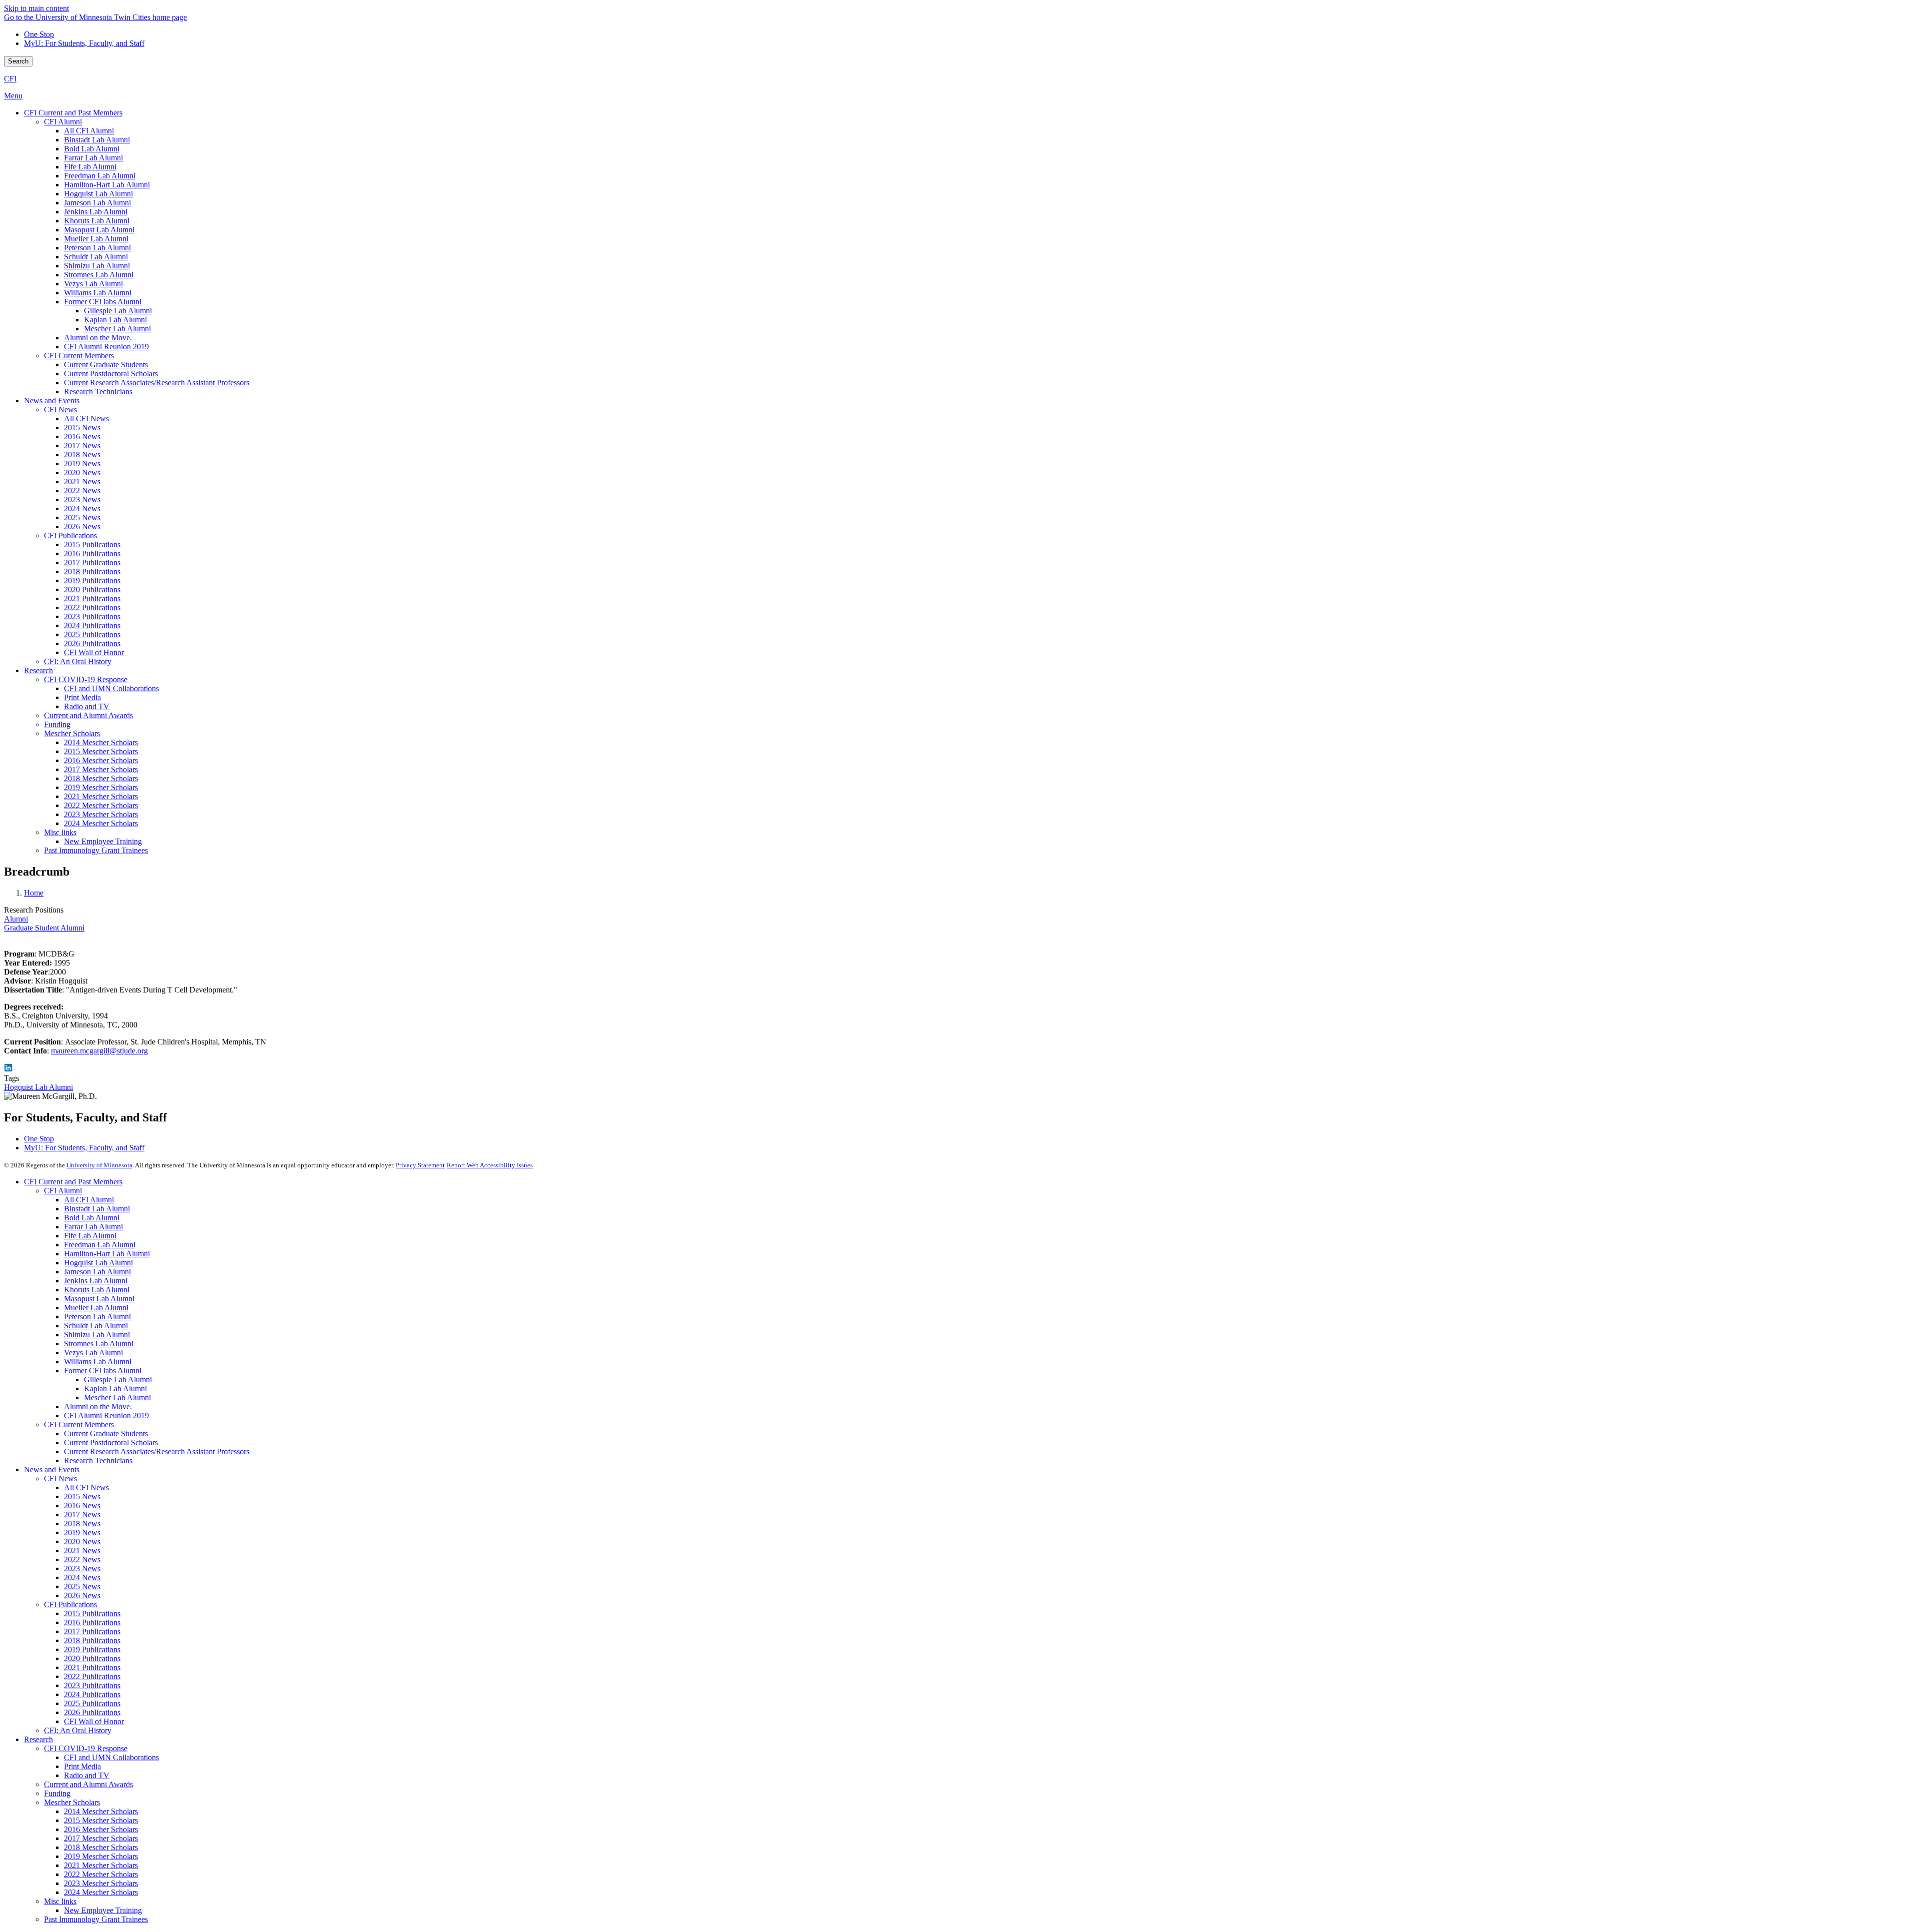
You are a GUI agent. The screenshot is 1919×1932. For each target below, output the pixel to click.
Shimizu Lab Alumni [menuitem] (97, 266)
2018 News (82, 1523)
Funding (57, 1793)
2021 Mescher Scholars (101, 1865)
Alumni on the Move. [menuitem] (98, 338)
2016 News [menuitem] (82, 437)
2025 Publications (92, 1703)
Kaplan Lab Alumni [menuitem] (115, 320)
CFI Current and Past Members (73, 1182)
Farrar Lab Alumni (93, 1227)
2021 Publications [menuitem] (92, 598)
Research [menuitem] (38, 670)
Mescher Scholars (72, 1802)
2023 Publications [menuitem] (92, 616)
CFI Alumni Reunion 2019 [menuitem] (106, 347)
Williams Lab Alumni (98, 1362)
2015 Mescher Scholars (101, 1820)
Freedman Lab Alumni (100, 1245)
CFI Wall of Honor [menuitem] (94, 652)
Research (38, 1739)
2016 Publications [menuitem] (92, 553)
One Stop (39, 34)
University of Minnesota (99, 1165)
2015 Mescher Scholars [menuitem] (101, 751)
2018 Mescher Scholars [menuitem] (101, 778)
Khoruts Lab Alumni (97, 1290)
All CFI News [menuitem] (86, 419)
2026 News (82, 1595)
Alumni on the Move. (98, 1407)
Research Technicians (98, 1460)
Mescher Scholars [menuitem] (72, 733)
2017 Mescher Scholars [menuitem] (101, 769)
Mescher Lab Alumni (117, 1398)
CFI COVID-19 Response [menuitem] (86, 679)
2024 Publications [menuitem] (92, 625)
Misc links (60, 1901)
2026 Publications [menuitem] (92, 643)
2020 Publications (92, 1658)
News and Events (52, 1469)
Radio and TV (87, 1775)
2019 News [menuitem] (82, 464)
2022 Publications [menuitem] (92, 607)
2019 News (82, 1532)
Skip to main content (36, 8)
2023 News (82, 1568)
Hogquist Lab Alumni (38, 1087)
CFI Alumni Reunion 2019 (106, 1416)
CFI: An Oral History (78, 1730)
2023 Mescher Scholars (101, 1883)
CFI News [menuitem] (60, 410)
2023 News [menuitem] (82, 499)
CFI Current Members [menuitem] (79, 356)
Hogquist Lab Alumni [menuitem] (98, 194)
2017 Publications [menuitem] (92, 562)
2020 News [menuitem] (82, 473)
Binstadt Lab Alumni (97, 1209)
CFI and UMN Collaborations (111, 1757)
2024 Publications (92, 1694)
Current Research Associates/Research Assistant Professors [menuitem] (157, 383)
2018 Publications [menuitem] (92, 571)
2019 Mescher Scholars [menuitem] (101, 787)
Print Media (82, 1766)
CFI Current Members (79, 1425)
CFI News (60, 1478)
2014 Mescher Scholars (101, 1811)
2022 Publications (92, 1676)
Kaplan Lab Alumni (115, 1389)
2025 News (82, 1586)
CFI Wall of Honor (94, 1721)
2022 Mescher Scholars (101, 1874)
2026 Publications (92, 1712)
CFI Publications (70, 1604)
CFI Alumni (63, 1191)
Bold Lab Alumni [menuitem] (92, 149)
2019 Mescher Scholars (101, 1856)
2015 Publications (92, 1613)
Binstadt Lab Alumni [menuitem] (97, 140)
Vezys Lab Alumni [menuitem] (93, 284)
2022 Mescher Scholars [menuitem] (101, 805)
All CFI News (86, 1487)
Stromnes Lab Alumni (99, 1344)
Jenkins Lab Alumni (96, 1281)
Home (34, 893)
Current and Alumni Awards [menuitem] (88, 715)
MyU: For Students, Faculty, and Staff (84, 43)
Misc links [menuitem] (60, 832)
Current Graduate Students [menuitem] (106, 365)
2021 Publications (92, 1667)
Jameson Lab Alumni (97, 1272)
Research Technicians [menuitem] (98, 392)
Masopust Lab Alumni (99, 1299)
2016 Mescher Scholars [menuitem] (101, 760)
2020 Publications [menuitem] (92, 589)
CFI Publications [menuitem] (70, 535)
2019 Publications (92, 1649)
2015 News (82, 1496)
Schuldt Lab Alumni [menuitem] (96, 257)
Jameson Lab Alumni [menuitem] (97, 203)
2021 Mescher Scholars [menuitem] (101, 796)
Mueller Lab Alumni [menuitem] (96, 239)
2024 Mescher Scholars (101, 1892)
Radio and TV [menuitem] (87, 706)
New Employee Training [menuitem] (103, 841)
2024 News (82, 1577)
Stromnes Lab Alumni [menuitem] (99, 275)
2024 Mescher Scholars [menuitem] (101, 823)
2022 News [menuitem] (82, 490)
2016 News (82, 1505)
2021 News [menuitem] (82, 482)
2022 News (82, 1559)
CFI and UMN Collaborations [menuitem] (111, 688)
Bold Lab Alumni (92, 1218)
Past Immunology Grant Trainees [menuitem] (96, 850)
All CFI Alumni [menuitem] (89, 131)
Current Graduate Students (106, 1434)
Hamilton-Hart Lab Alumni (107, 1254)
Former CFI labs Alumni (103, 1371)
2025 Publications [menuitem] (92, 634)
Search (18, 61)
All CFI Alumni (89, 1200)
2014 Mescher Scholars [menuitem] (101, 742)
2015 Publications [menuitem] (92, 544)
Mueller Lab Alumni (96, 1308)
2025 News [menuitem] (82, 517)
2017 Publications (92, 1631)
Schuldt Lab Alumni (96, 1326)
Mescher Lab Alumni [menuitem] (117, 329)
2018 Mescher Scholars (101, 1847)
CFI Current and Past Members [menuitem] (73, 113)
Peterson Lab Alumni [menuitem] (97, 248)
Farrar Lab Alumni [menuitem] (93, 158)
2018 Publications (92, 1640)
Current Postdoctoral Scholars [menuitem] (111, 374)
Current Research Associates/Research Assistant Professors (157, 1451)
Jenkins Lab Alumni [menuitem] (96, 212)
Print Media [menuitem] (82, 697)
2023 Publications (92, 1685)
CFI (10, 79)
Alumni (16, 919)
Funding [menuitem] (57, 724)
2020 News (82, 1541)
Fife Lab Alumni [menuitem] (90, 167)
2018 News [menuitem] (82, 455)
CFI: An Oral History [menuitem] (78, 661)
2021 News (82, 1550)
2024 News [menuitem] (82, 508)
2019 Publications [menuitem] (92, 580)
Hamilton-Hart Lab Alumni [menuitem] (107, 185)
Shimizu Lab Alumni (97, 1335)
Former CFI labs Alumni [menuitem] (103, 302)
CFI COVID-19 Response (86, 1748)
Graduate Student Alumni (44, 928)
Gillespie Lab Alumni (118, 1380)
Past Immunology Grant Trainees (96, 1919)
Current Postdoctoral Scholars (111, 1443)
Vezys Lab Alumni (93, 1353)
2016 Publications (92, 1622)
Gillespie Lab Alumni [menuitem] (118, 311)
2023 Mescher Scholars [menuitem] (101, 814)
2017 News (82, 1514)
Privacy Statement (420, 1165)
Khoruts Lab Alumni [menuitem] (97, 221)
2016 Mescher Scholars (101, 1829)
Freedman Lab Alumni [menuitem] (100, 176)
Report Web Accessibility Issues (490, 1165)
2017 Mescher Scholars (101, 1838)
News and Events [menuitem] (52, 401)
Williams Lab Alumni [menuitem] (98, 293)
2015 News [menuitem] (82, 428)
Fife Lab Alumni (90, 1236)
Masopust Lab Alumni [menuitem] (99, 230)
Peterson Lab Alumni (97, 1317)
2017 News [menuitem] (82, 446)
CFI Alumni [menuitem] (63, 122)
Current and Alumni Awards (88, 1784)
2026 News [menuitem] (82, 526)
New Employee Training (103, 1910)
